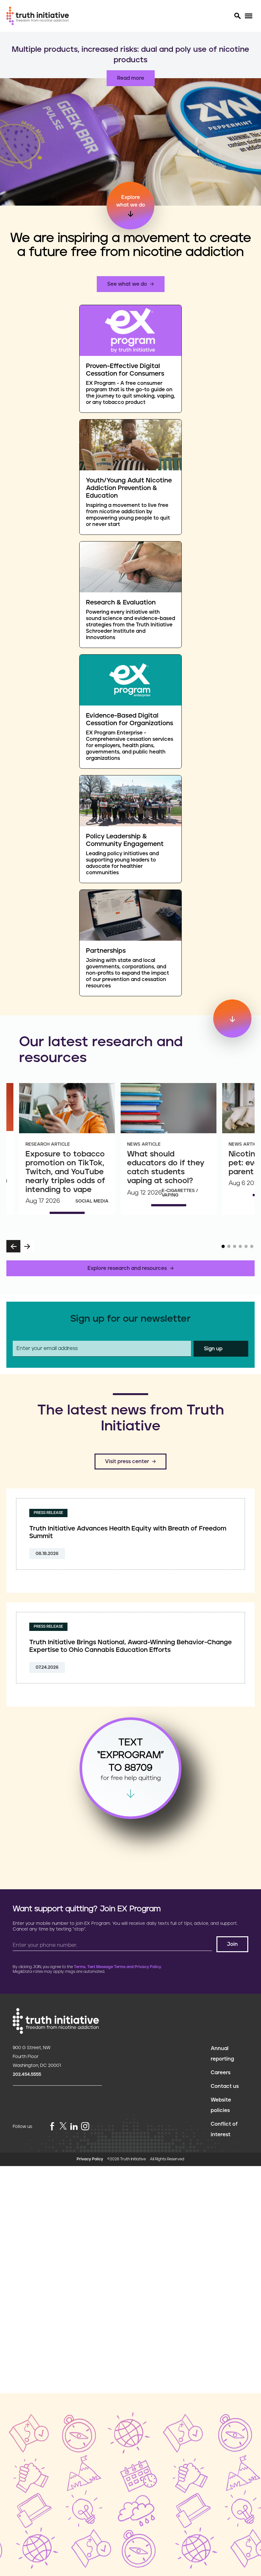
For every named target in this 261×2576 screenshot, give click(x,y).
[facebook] (52, 2127)
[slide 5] (246, 1246)
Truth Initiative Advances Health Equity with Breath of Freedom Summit (128, 1532)
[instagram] (85, 2127)
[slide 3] (235, 1246)
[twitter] (63, 2126)
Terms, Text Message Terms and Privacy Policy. (118, 1967)
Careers (221, 2073)
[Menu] (248, 16)
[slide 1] (223, 1246)
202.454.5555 (27, 2075)
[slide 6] (252, 1246)
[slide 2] (229, 1246)
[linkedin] (74, 2127)
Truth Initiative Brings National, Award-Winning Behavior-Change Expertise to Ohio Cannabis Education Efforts (130, 1646)
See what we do (127, 284)
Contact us (225, 2086)
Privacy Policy (90, 2159)
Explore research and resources (127, 1268)
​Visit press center (127, 1462)
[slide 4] (240, 1246)
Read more (131, 68)
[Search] (237, 16)
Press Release (48, 1513)
